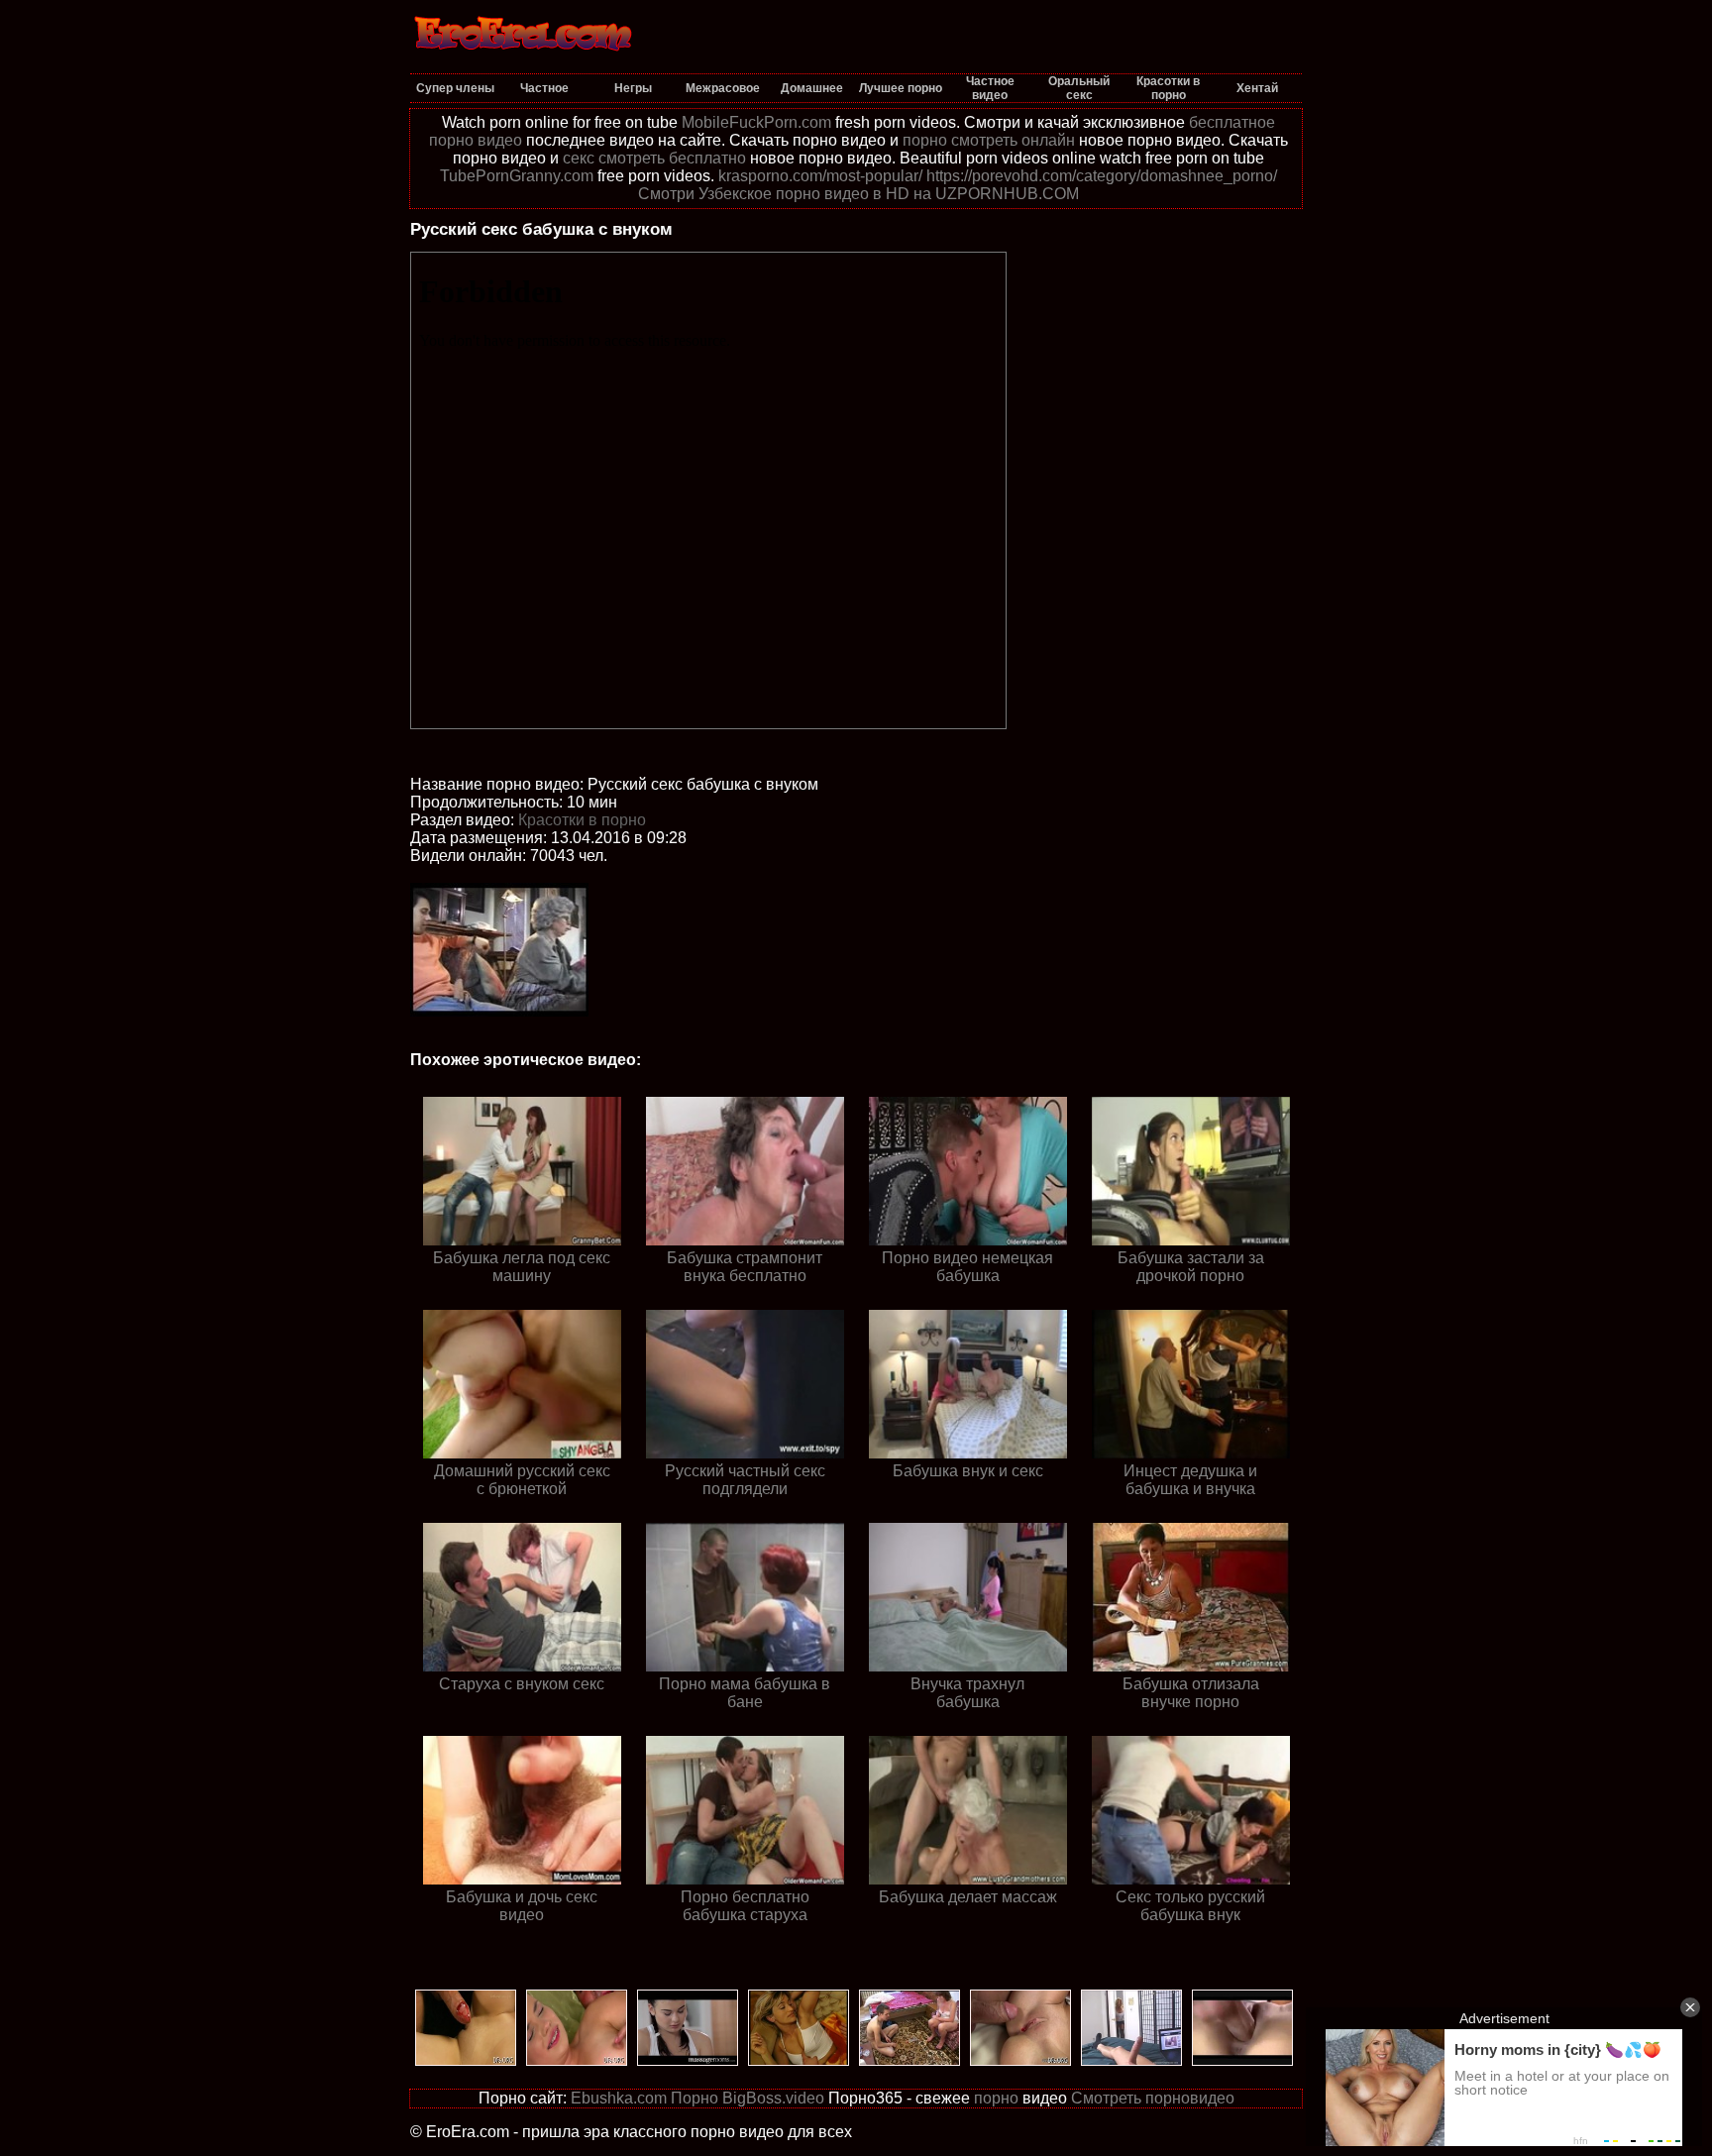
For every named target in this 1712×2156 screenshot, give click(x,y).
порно (996, 2098)
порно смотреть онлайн (989, 140)
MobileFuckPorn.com (756, 122)
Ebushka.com (619, 2098)
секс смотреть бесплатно (654, 158)
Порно (695, 2098)
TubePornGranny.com (517, 176)
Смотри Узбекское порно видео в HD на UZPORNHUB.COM (858, 194)
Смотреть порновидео (1153, 2098)
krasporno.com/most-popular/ (820, 176)
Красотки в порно (582, 820)
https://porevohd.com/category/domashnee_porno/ (1102, 176)
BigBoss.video (773, 2098)
